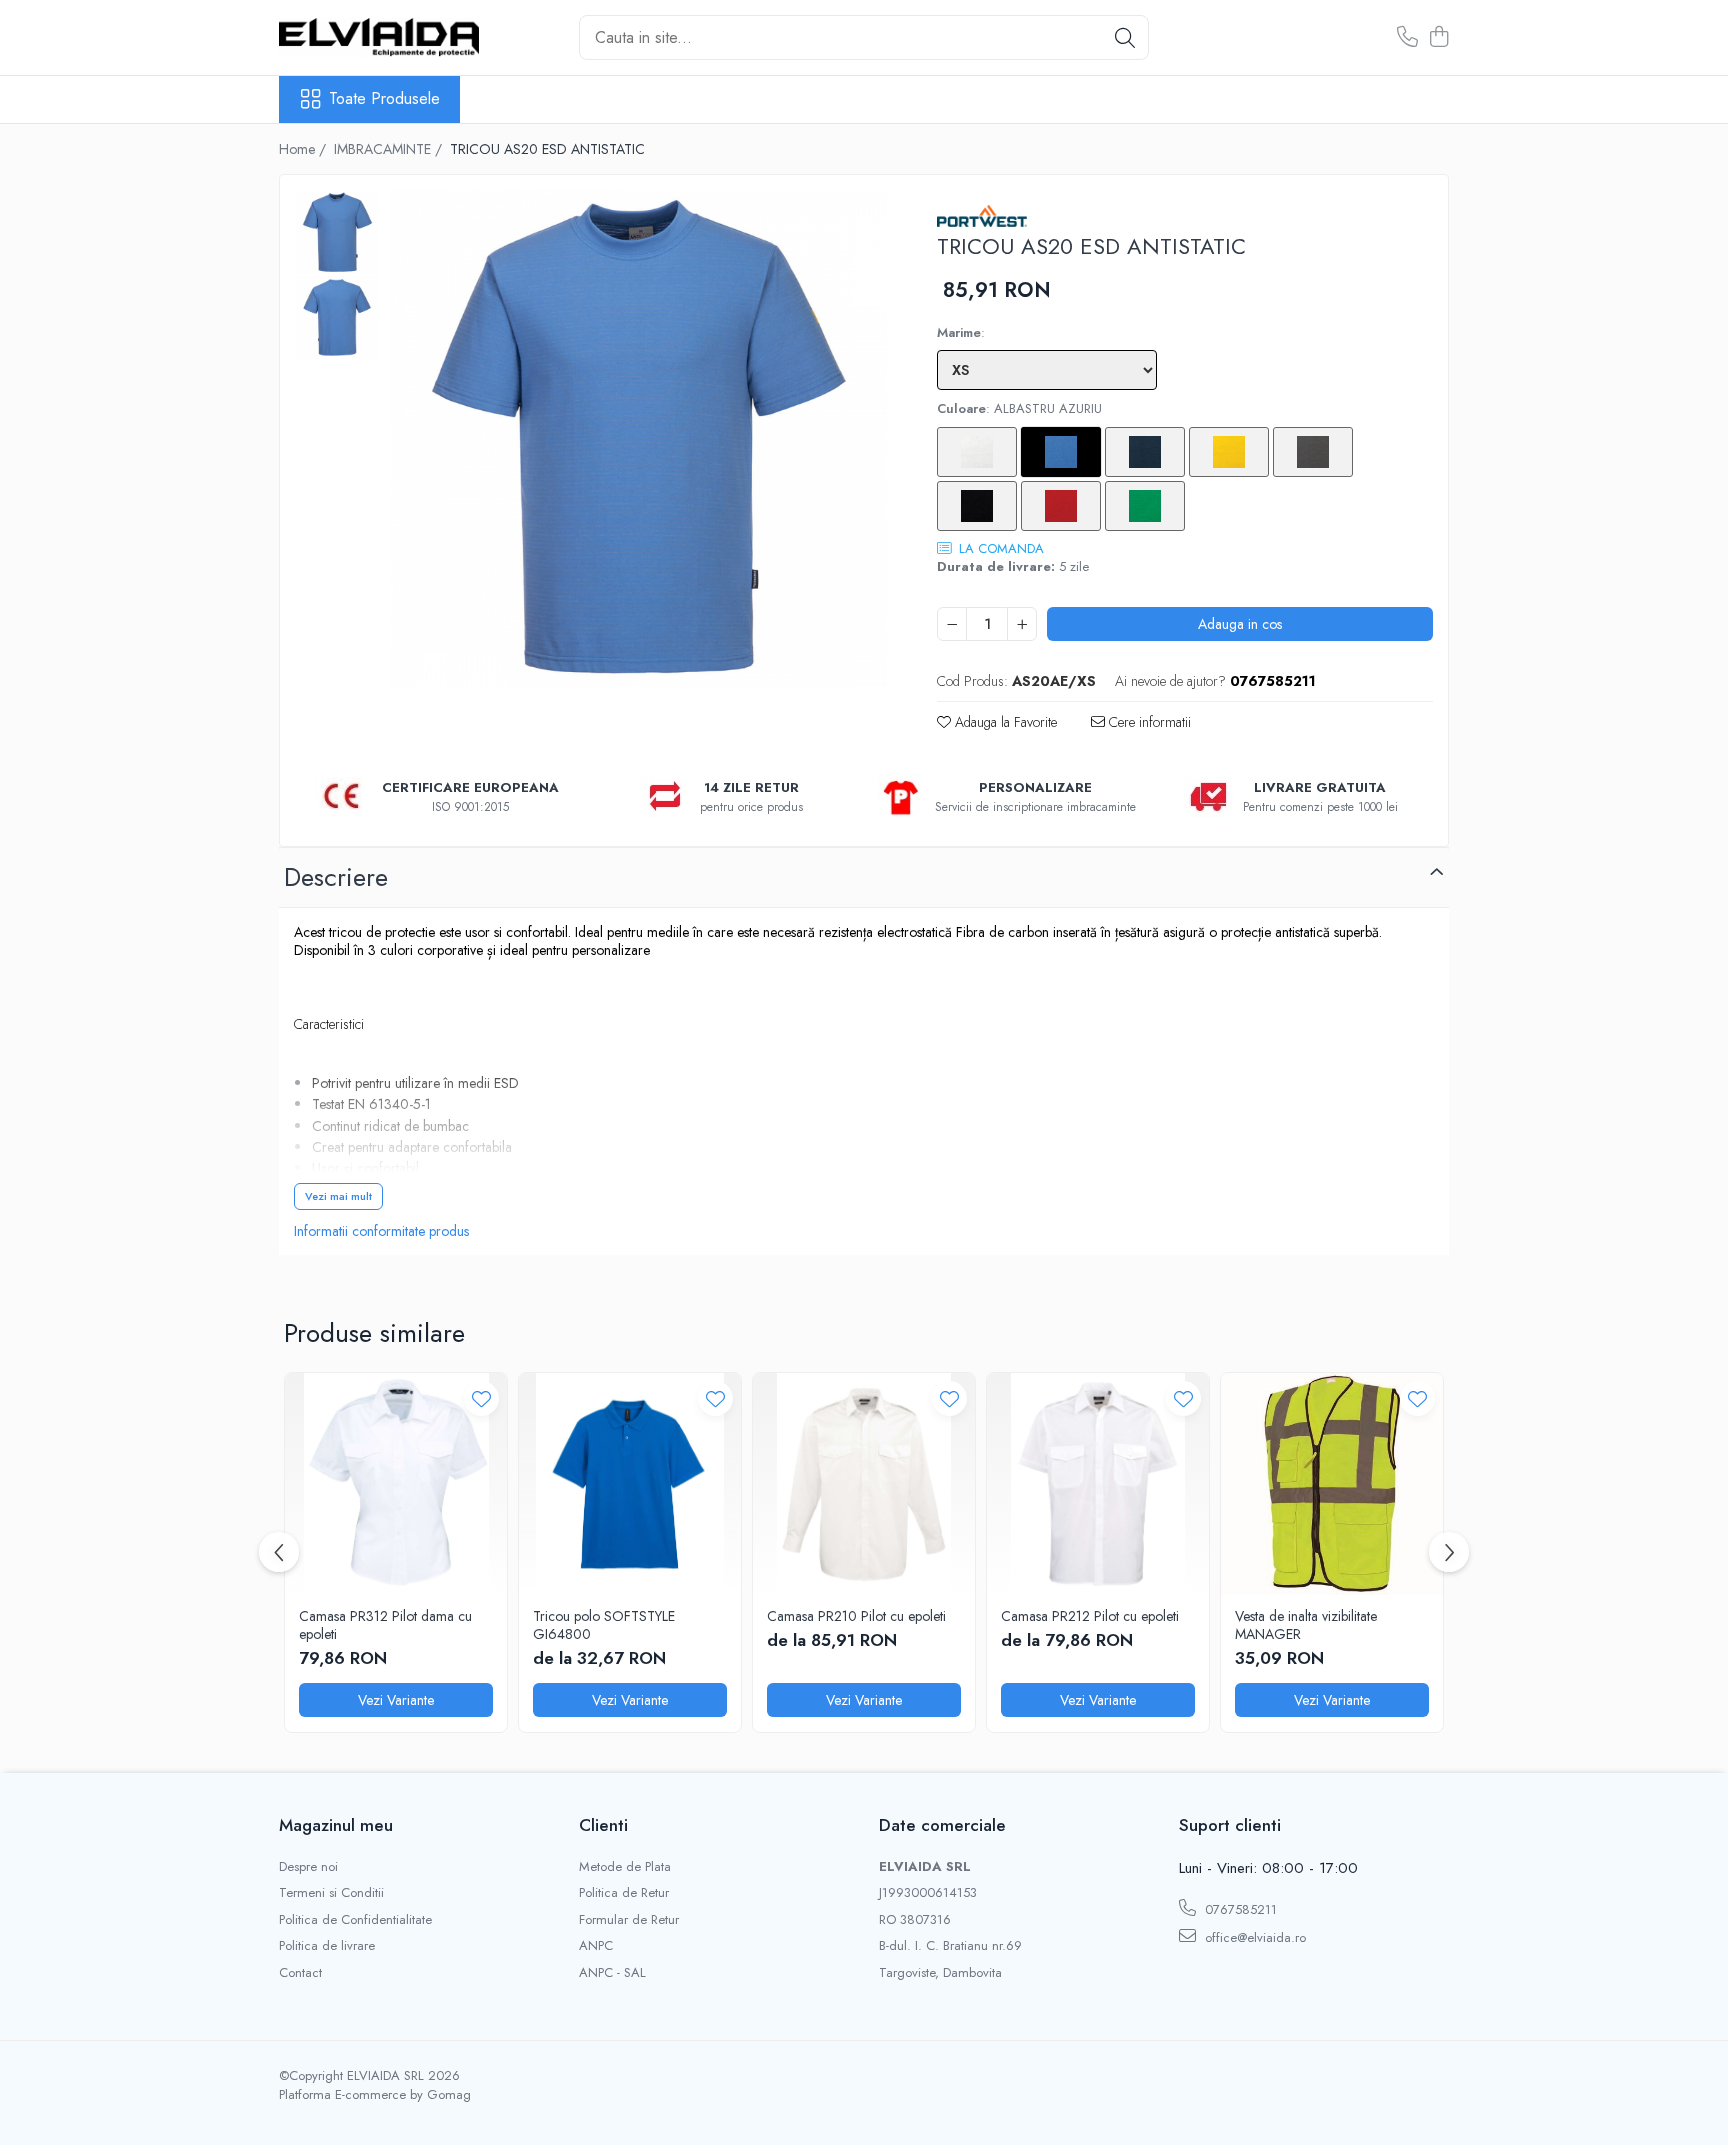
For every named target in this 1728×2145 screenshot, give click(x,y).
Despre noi (308, 1867)
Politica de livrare (327, 1946)
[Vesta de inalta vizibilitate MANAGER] (1332, 1484)
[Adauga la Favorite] (481, 1398)
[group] (638, 438)
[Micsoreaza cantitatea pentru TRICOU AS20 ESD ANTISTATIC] (952, 624)
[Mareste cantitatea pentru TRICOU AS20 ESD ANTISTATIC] (1022, 624)
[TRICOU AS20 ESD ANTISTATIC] (638, 438)
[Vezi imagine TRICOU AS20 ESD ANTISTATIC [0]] (337, 232)
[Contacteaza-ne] (1407, 38)
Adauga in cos (1240, 624)
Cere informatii (1148, 722)
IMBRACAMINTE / (390, 149)
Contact (300, 1973)
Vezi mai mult (338, 1196)
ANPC (596, 1946)
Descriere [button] (336, 877)
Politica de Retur (624, 1893)
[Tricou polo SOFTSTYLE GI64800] (630, 1484)
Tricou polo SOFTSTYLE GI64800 (604, 1625)
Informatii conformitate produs (381, 1231)
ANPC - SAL (612, 1973)
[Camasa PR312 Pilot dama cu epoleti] (396, 1484)
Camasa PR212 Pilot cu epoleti (1090, 1616)
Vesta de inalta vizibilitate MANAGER (1306, 1625)
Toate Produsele (384, 99)
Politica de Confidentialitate (355, 1920)
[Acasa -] (379, 37)
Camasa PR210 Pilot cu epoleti (856, 1616)
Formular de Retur (629, 1920)
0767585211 (1239, 1909)
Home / (304, 149)
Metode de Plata (625, 1867)
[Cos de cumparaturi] (1438, 38)
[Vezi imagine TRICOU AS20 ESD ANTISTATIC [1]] (337, 317)
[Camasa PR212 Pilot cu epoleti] (1098, 1484)
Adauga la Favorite (1004, 722)
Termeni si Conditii (331, 1893)
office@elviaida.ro (1253, 1937)
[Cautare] (1125, 37)
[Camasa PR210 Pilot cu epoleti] (864, 1484)
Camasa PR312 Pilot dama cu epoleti (385, 1625)
